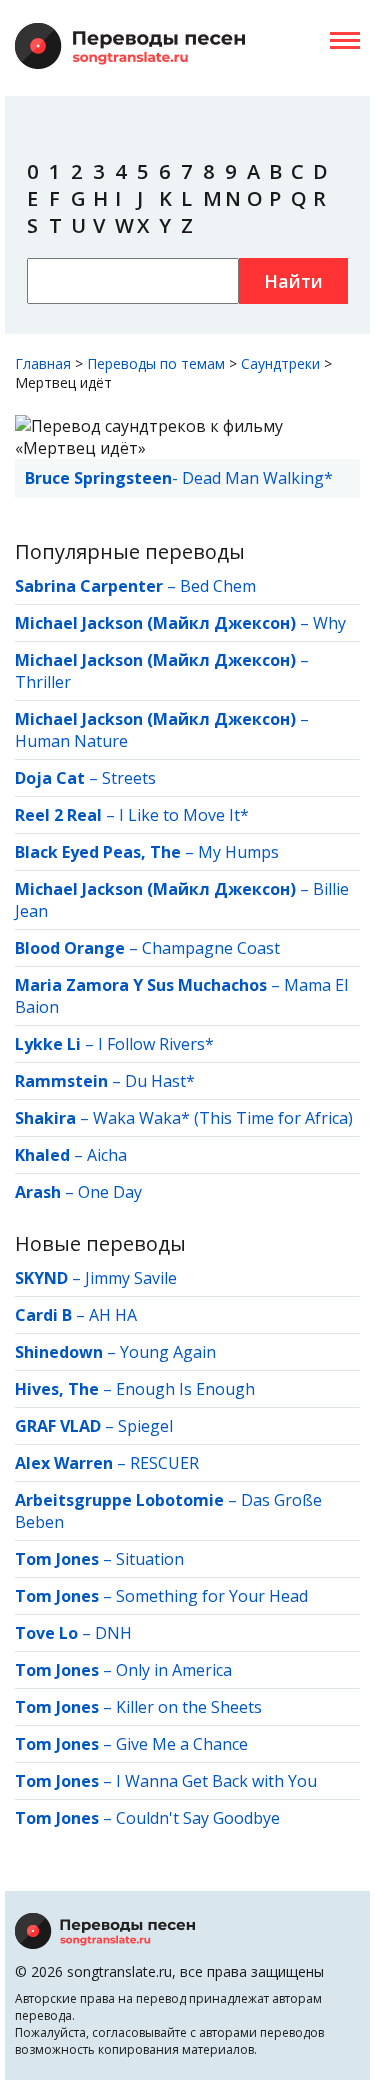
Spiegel (145, 1426)
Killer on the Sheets (189, 1707)
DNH (113, 1633)
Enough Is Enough (185, 1389)
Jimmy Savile (131, 1278)
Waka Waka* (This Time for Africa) (223, 1118)
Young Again (168, 1352)
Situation (150, 1559)
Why (329, 623)
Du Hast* (160, 1081)
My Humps (238, 852)
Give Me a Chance (182, 1744)
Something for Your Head (212, 1596)
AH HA (113, 1315)
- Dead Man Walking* (179, 478)
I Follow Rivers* (156, 1044)
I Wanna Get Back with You (216, 1781)
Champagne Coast (211, 948)
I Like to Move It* (184, 815)
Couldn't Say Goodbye (198, 1818)
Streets (129, 778)
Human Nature (71, 741)
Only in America (174, 1670)
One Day (110, 1192)
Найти (293, 281)
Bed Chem (218, 586)
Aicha (107, 1155)
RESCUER (164, 1463)
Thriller (43, 682)
